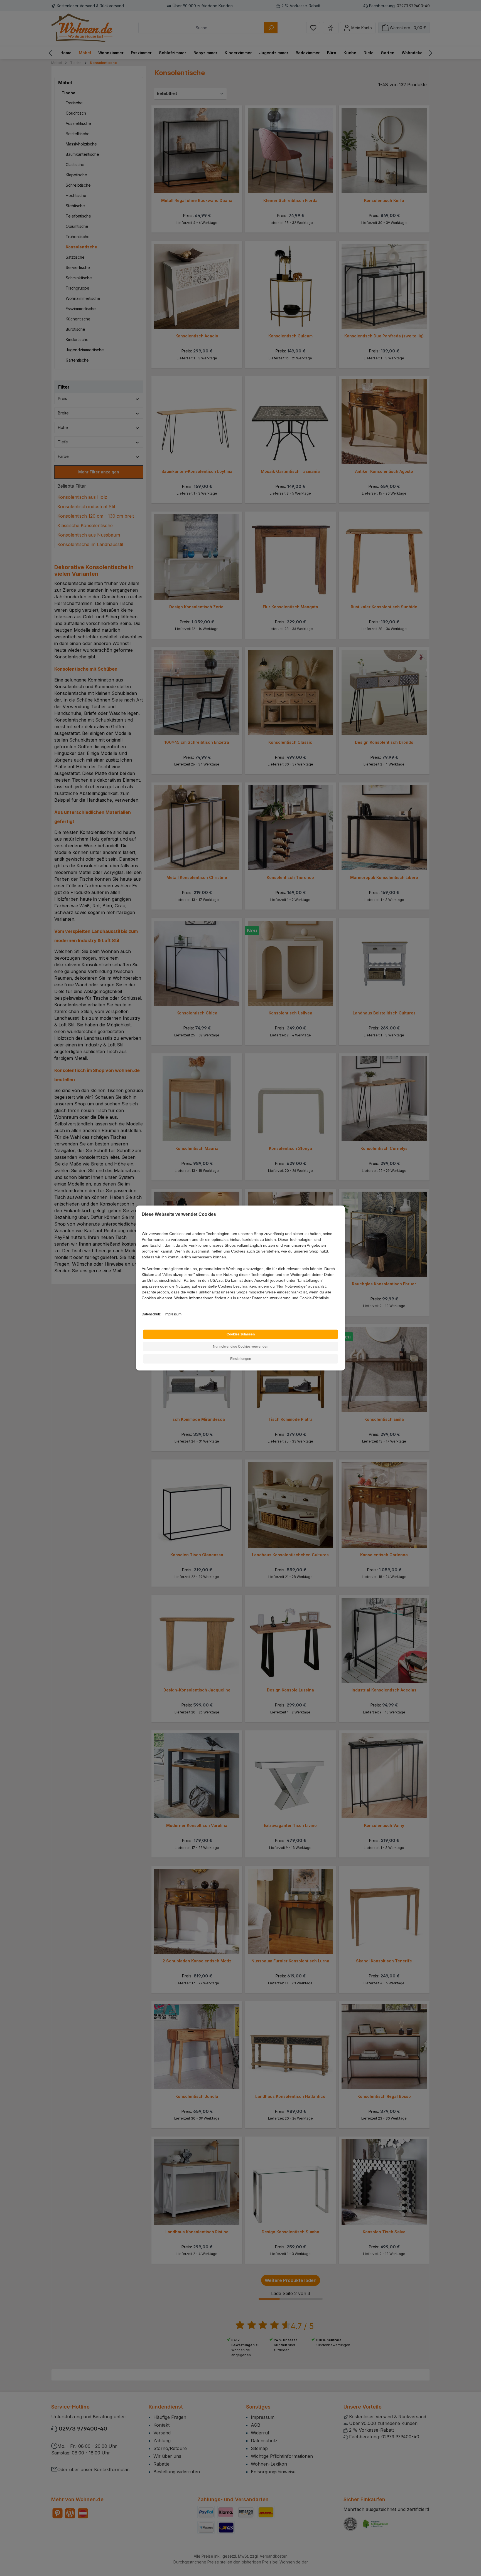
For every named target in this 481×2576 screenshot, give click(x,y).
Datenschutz (151, 1314)
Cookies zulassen (241, 1334)
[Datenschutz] (142, 1304)
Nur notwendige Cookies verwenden (241, 1347)
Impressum (173, 1314)
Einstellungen (241, 1359)
